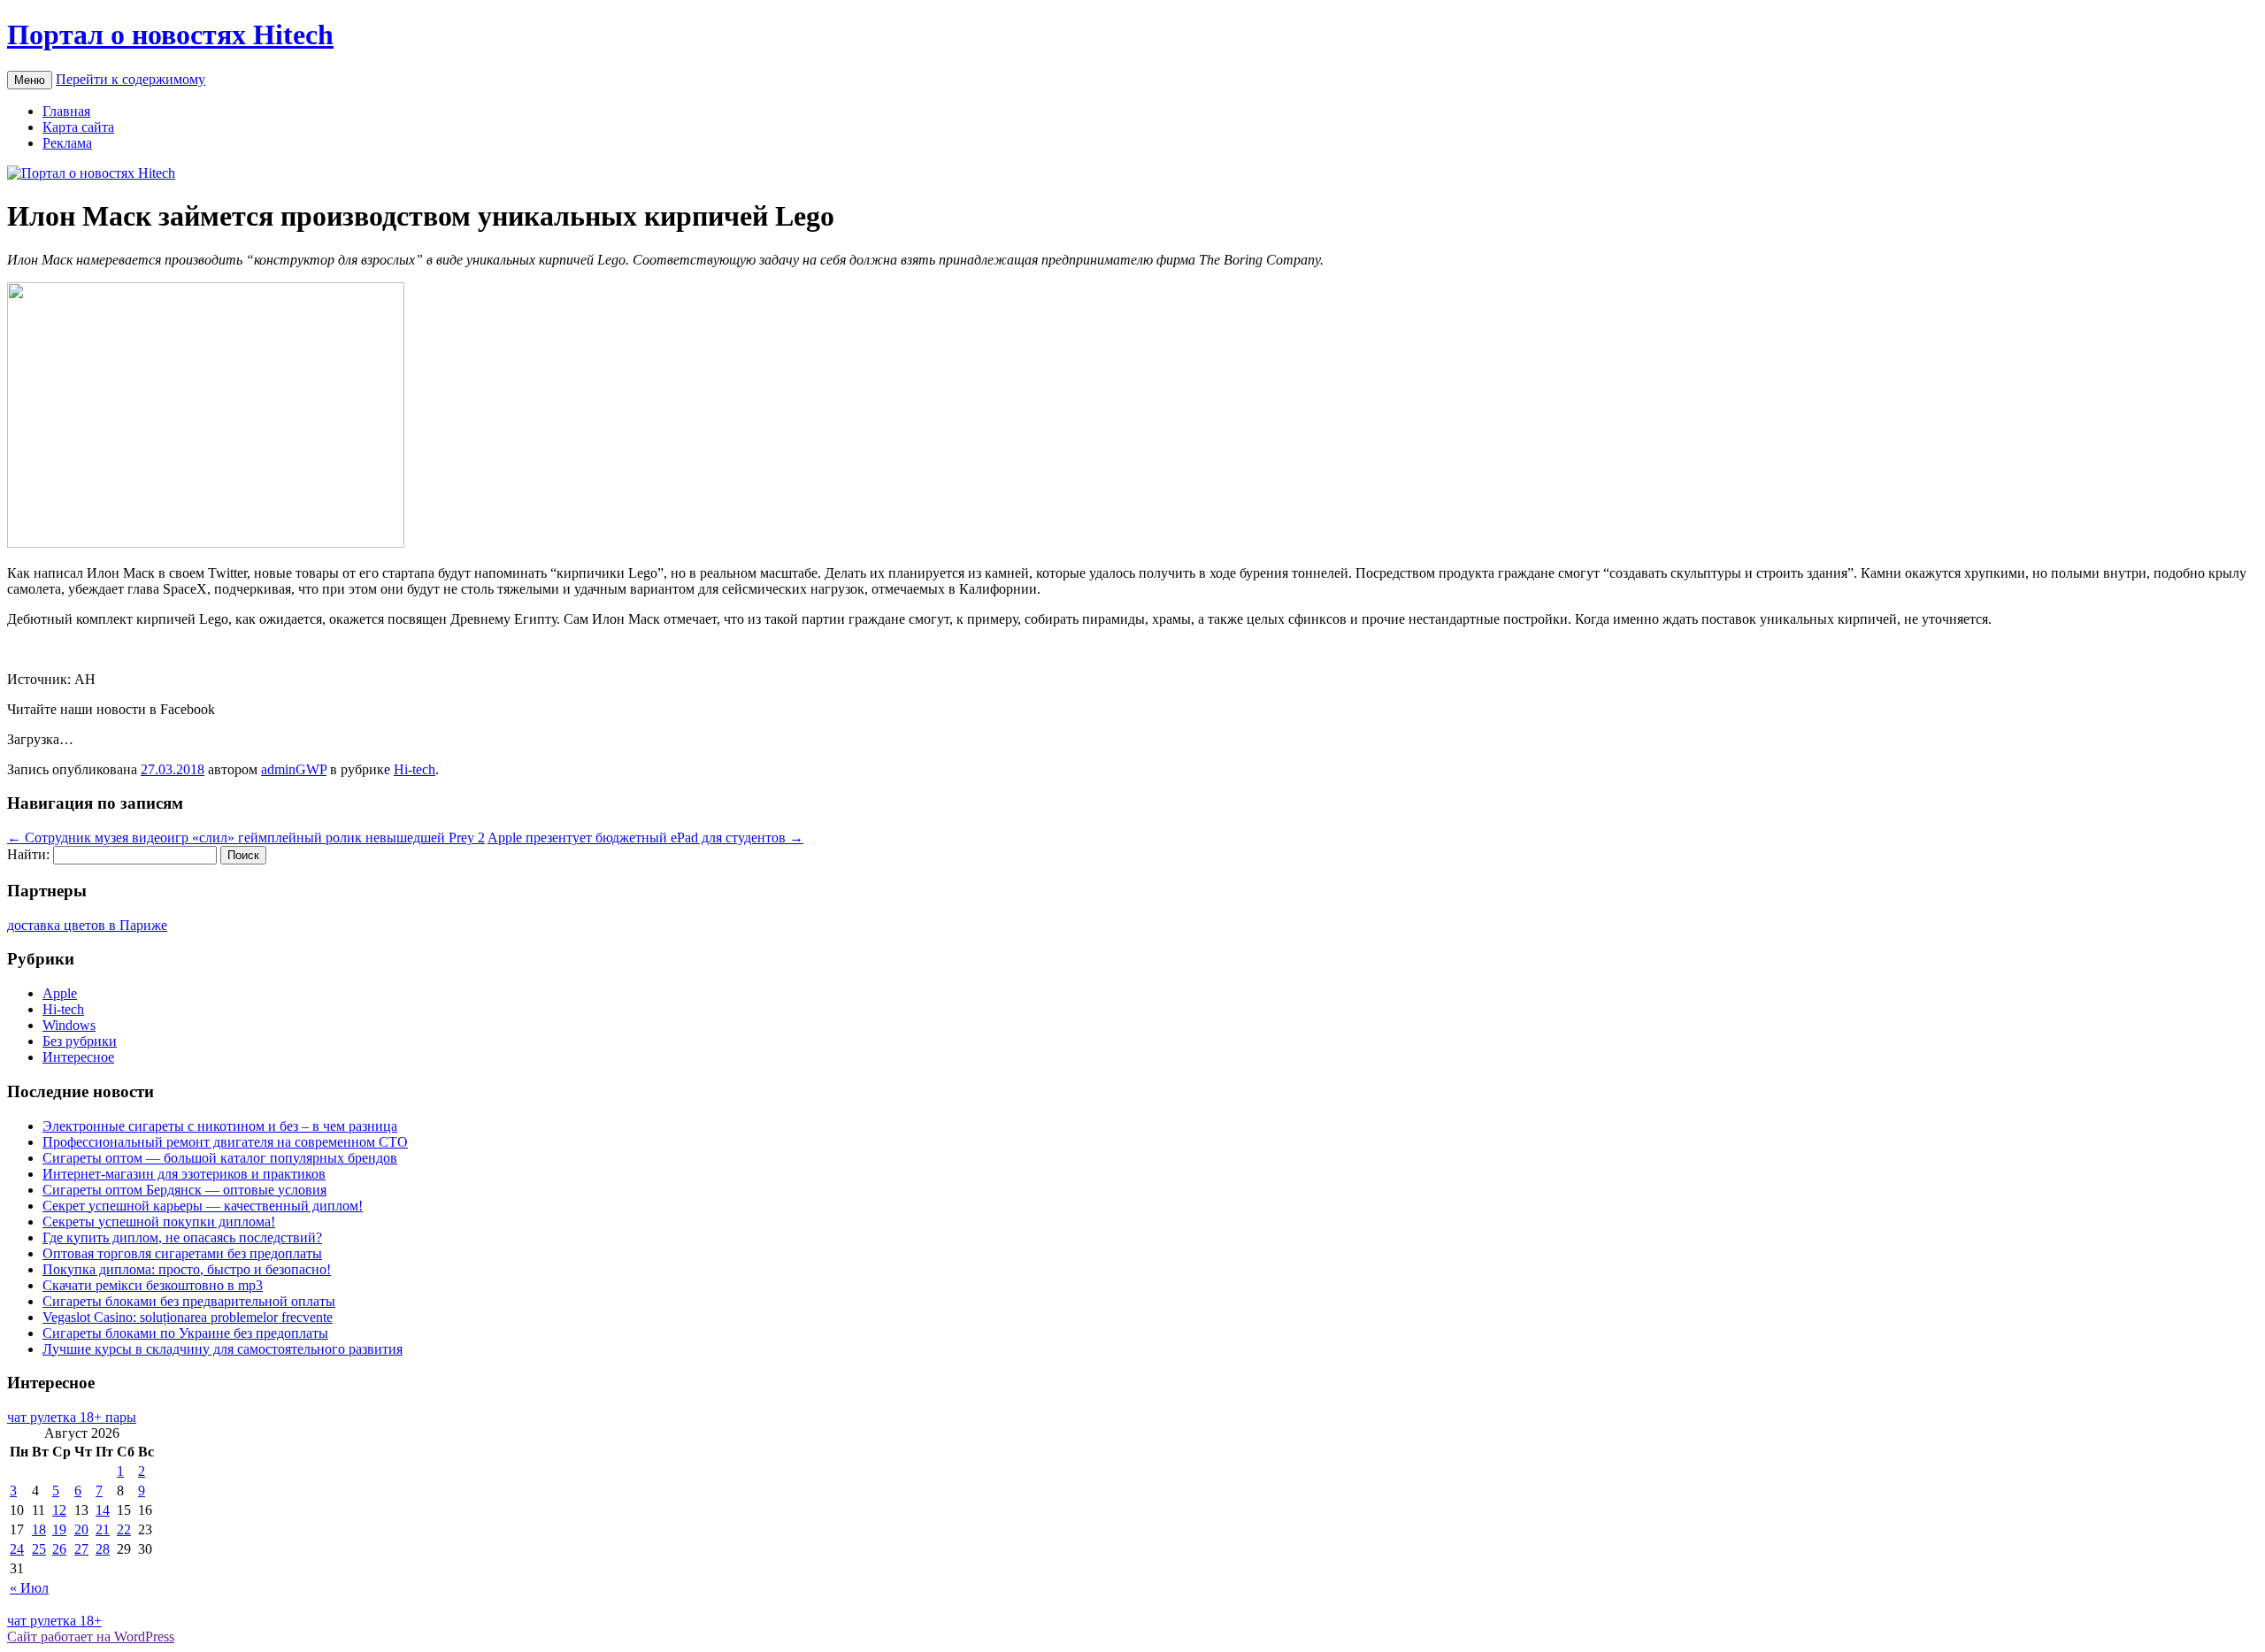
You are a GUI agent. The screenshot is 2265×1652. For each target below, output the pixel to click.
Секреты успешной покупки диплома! (159, 1222)
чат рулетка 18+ (54, 1621)
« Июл (29, 1588)
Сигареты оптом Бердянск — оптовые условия (184, 1190)
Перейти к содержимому (131, 79)
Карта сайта (78, 127)
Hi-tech (415, 769)
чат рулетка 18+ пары (72, 1417)
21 (103, 1529)
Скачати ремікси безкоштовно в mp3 (153, 1285)
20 (81, 1529)
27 (81, 1549)
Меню (30, 80)
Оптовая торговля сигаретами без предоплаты (182, 1253)
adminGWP (294, 769)
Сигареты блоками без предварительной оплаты (189, 1301)
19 (59, 1529)
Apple (60, 993)
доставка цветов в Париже (87, 925)
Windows (69, 1025)
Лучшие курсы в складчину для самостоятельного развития (223, 1349)
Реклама (67, 143)
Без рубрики (80, 1041)
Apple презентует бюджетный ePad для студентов (645, 838)
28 (103, 1549)
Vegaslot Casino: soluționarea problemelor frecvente (188, 1317)
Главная (66, 111)
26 (59, 1549)
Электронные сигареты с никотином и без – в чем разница (220, 1126)
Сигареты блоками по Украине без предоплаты (185, 1333)
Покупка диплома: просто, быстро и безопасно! (187, 1269)
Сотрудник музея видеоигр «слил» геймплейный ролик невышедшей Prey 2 (246, 838)
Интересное (78, 1057)
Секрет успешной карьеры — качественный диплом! (203, 1206)
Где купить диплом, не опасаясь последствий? (182, 1237)
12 (59, 1510)
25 (39, 1549)
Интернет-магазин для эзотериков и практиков (184, 1174)
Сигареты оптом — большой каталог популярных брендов (220, 1158)
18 (39, 1529)
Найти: (28, 854)
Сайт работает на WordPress (91, 1637)
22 (124, 1529)
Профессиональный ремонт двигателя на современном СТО (225, 1142)
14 (103, 1510)
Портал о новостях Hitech (170, 35)
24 (17, 1549)
